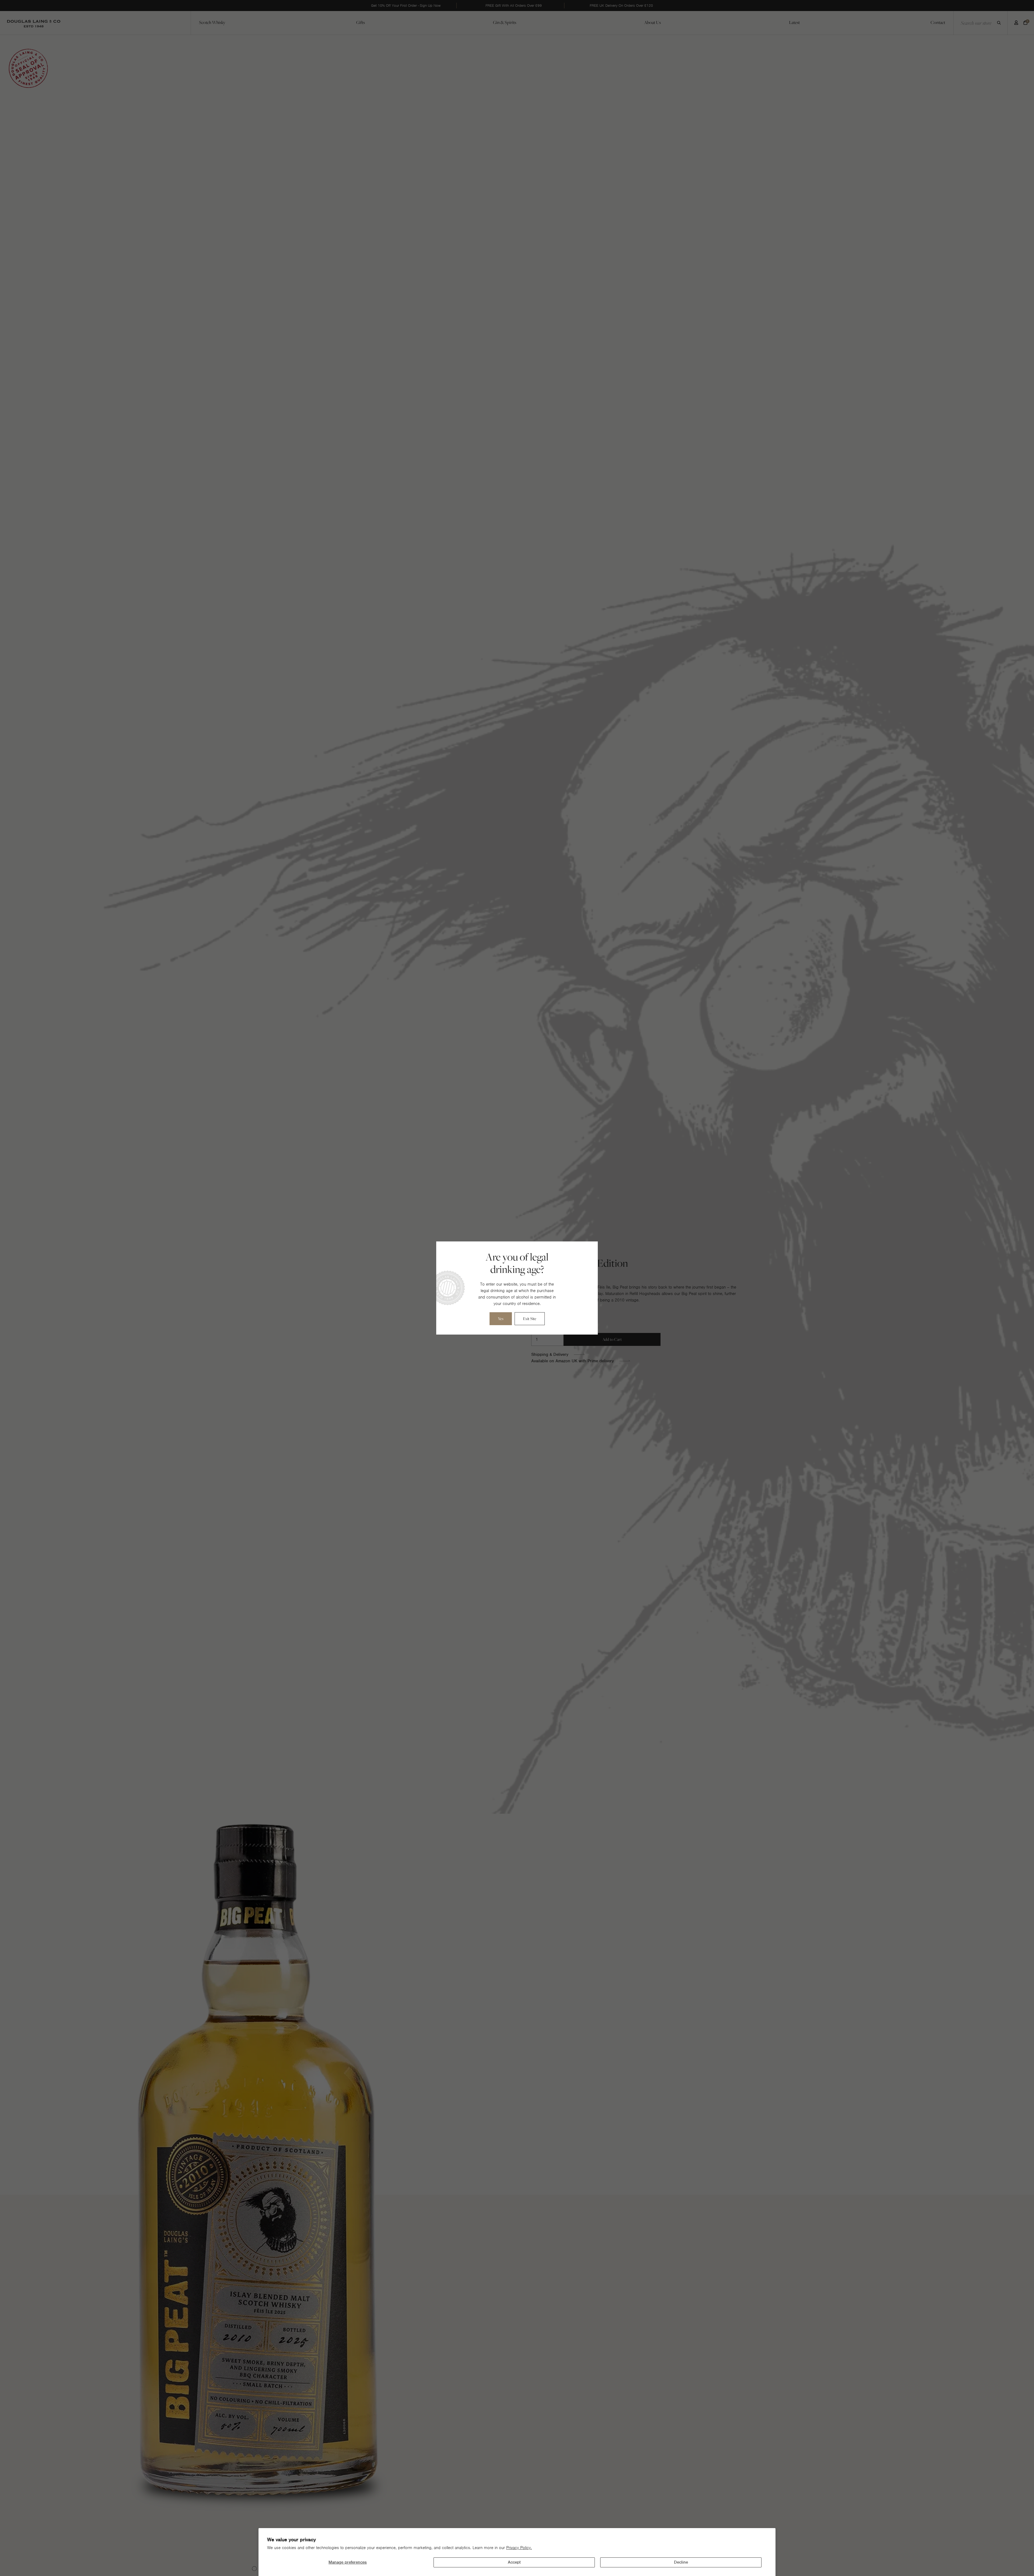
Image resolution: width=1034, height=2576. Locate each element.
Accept (514, 2562)
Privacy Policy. (519, 2548)
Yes (501, 1319)
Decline (681, 2562)
